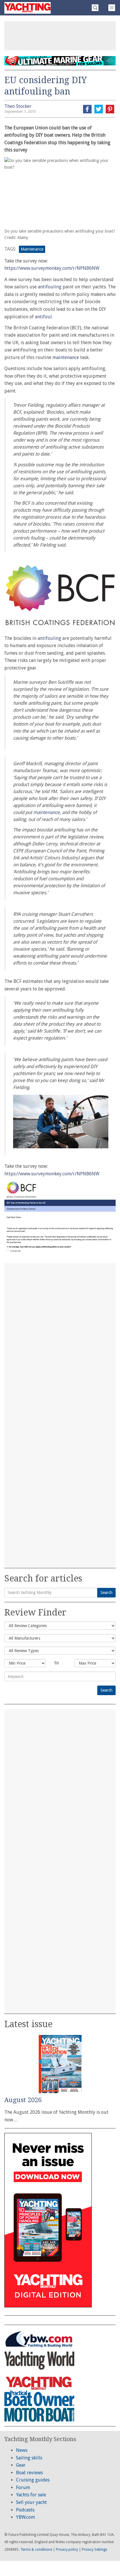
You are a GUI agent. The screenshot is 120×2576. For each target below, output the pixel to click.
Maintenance (32, 249)
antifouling (50, 287)
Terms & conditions (36, 2550)
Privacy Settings (95, 2550)
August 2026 (23, 2100)
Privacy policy (67, 2550)
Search (106, 1593)
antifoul (43, 317)
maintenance (66, 357)
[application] (61, 1122)
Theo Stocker (18, 106)
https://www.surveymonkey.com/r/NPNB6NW (52, 268)
